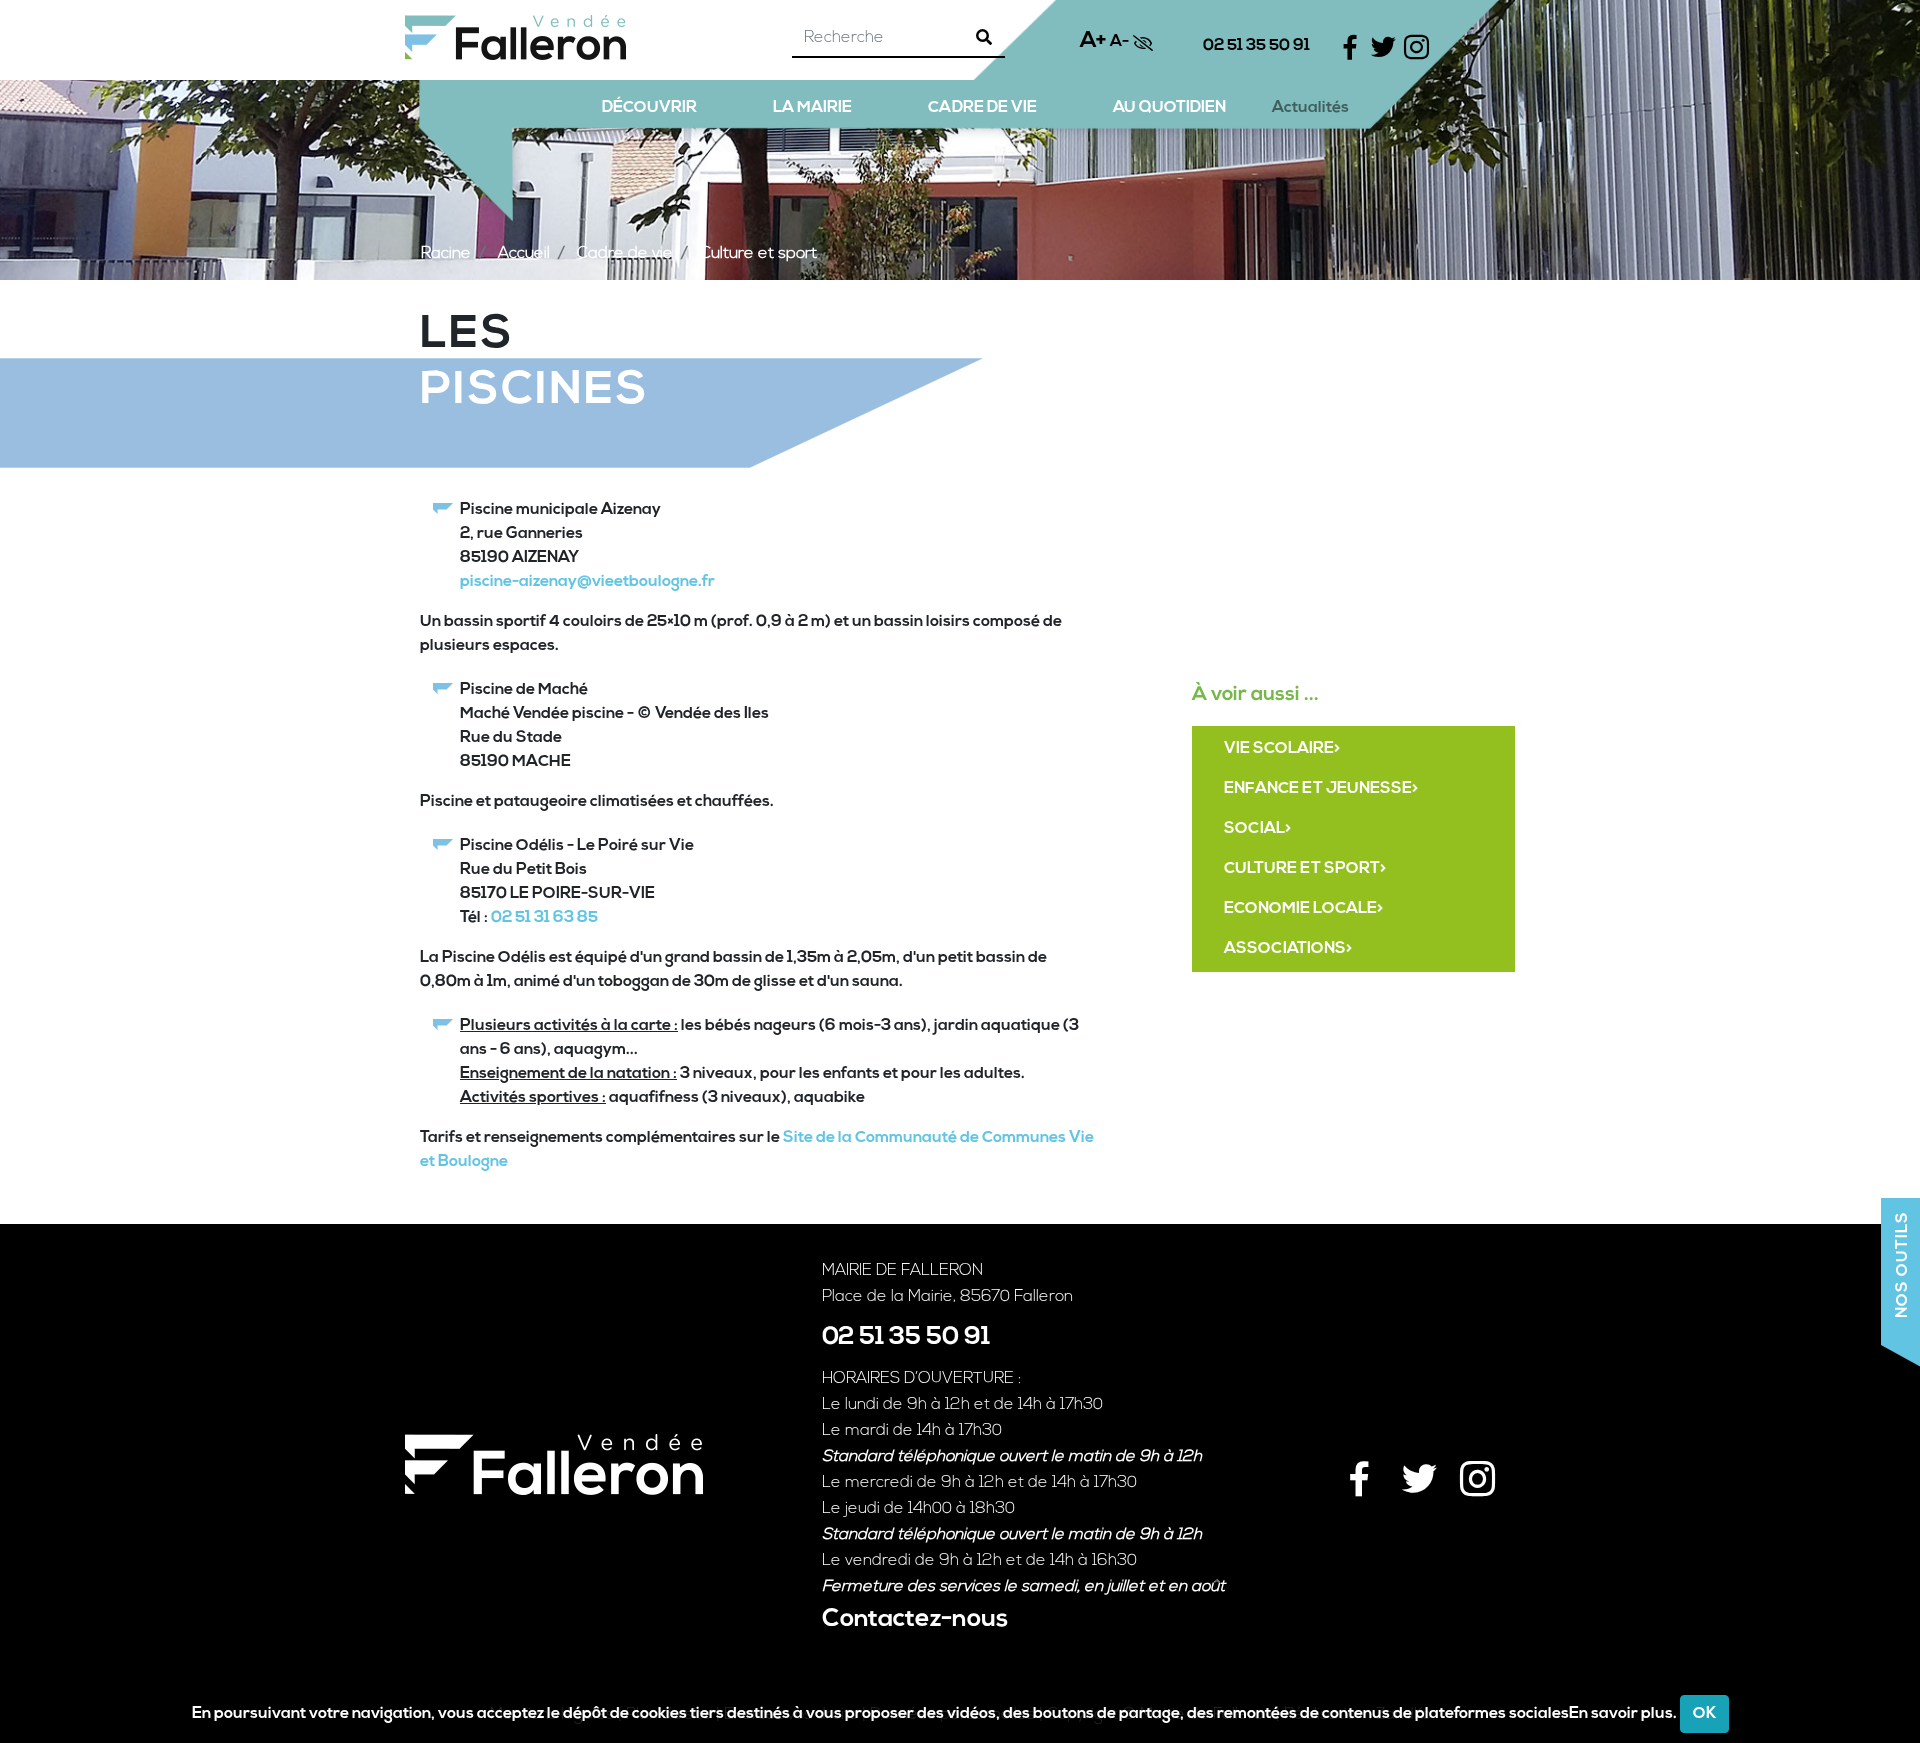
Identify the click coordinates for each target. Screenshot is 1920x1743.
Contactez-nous (915, 1619)
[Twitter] (1417, 1469)
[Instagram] (1475, 1469)
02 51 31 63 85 (544, 918)
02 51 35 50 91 (1256, 46)
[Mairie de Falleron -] (515, 37)
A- (1119, 41)
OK (1704, 1714)
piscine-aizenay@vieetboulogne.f (584, 582)
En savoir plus (1621, 1714)
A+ (1093, 41)
